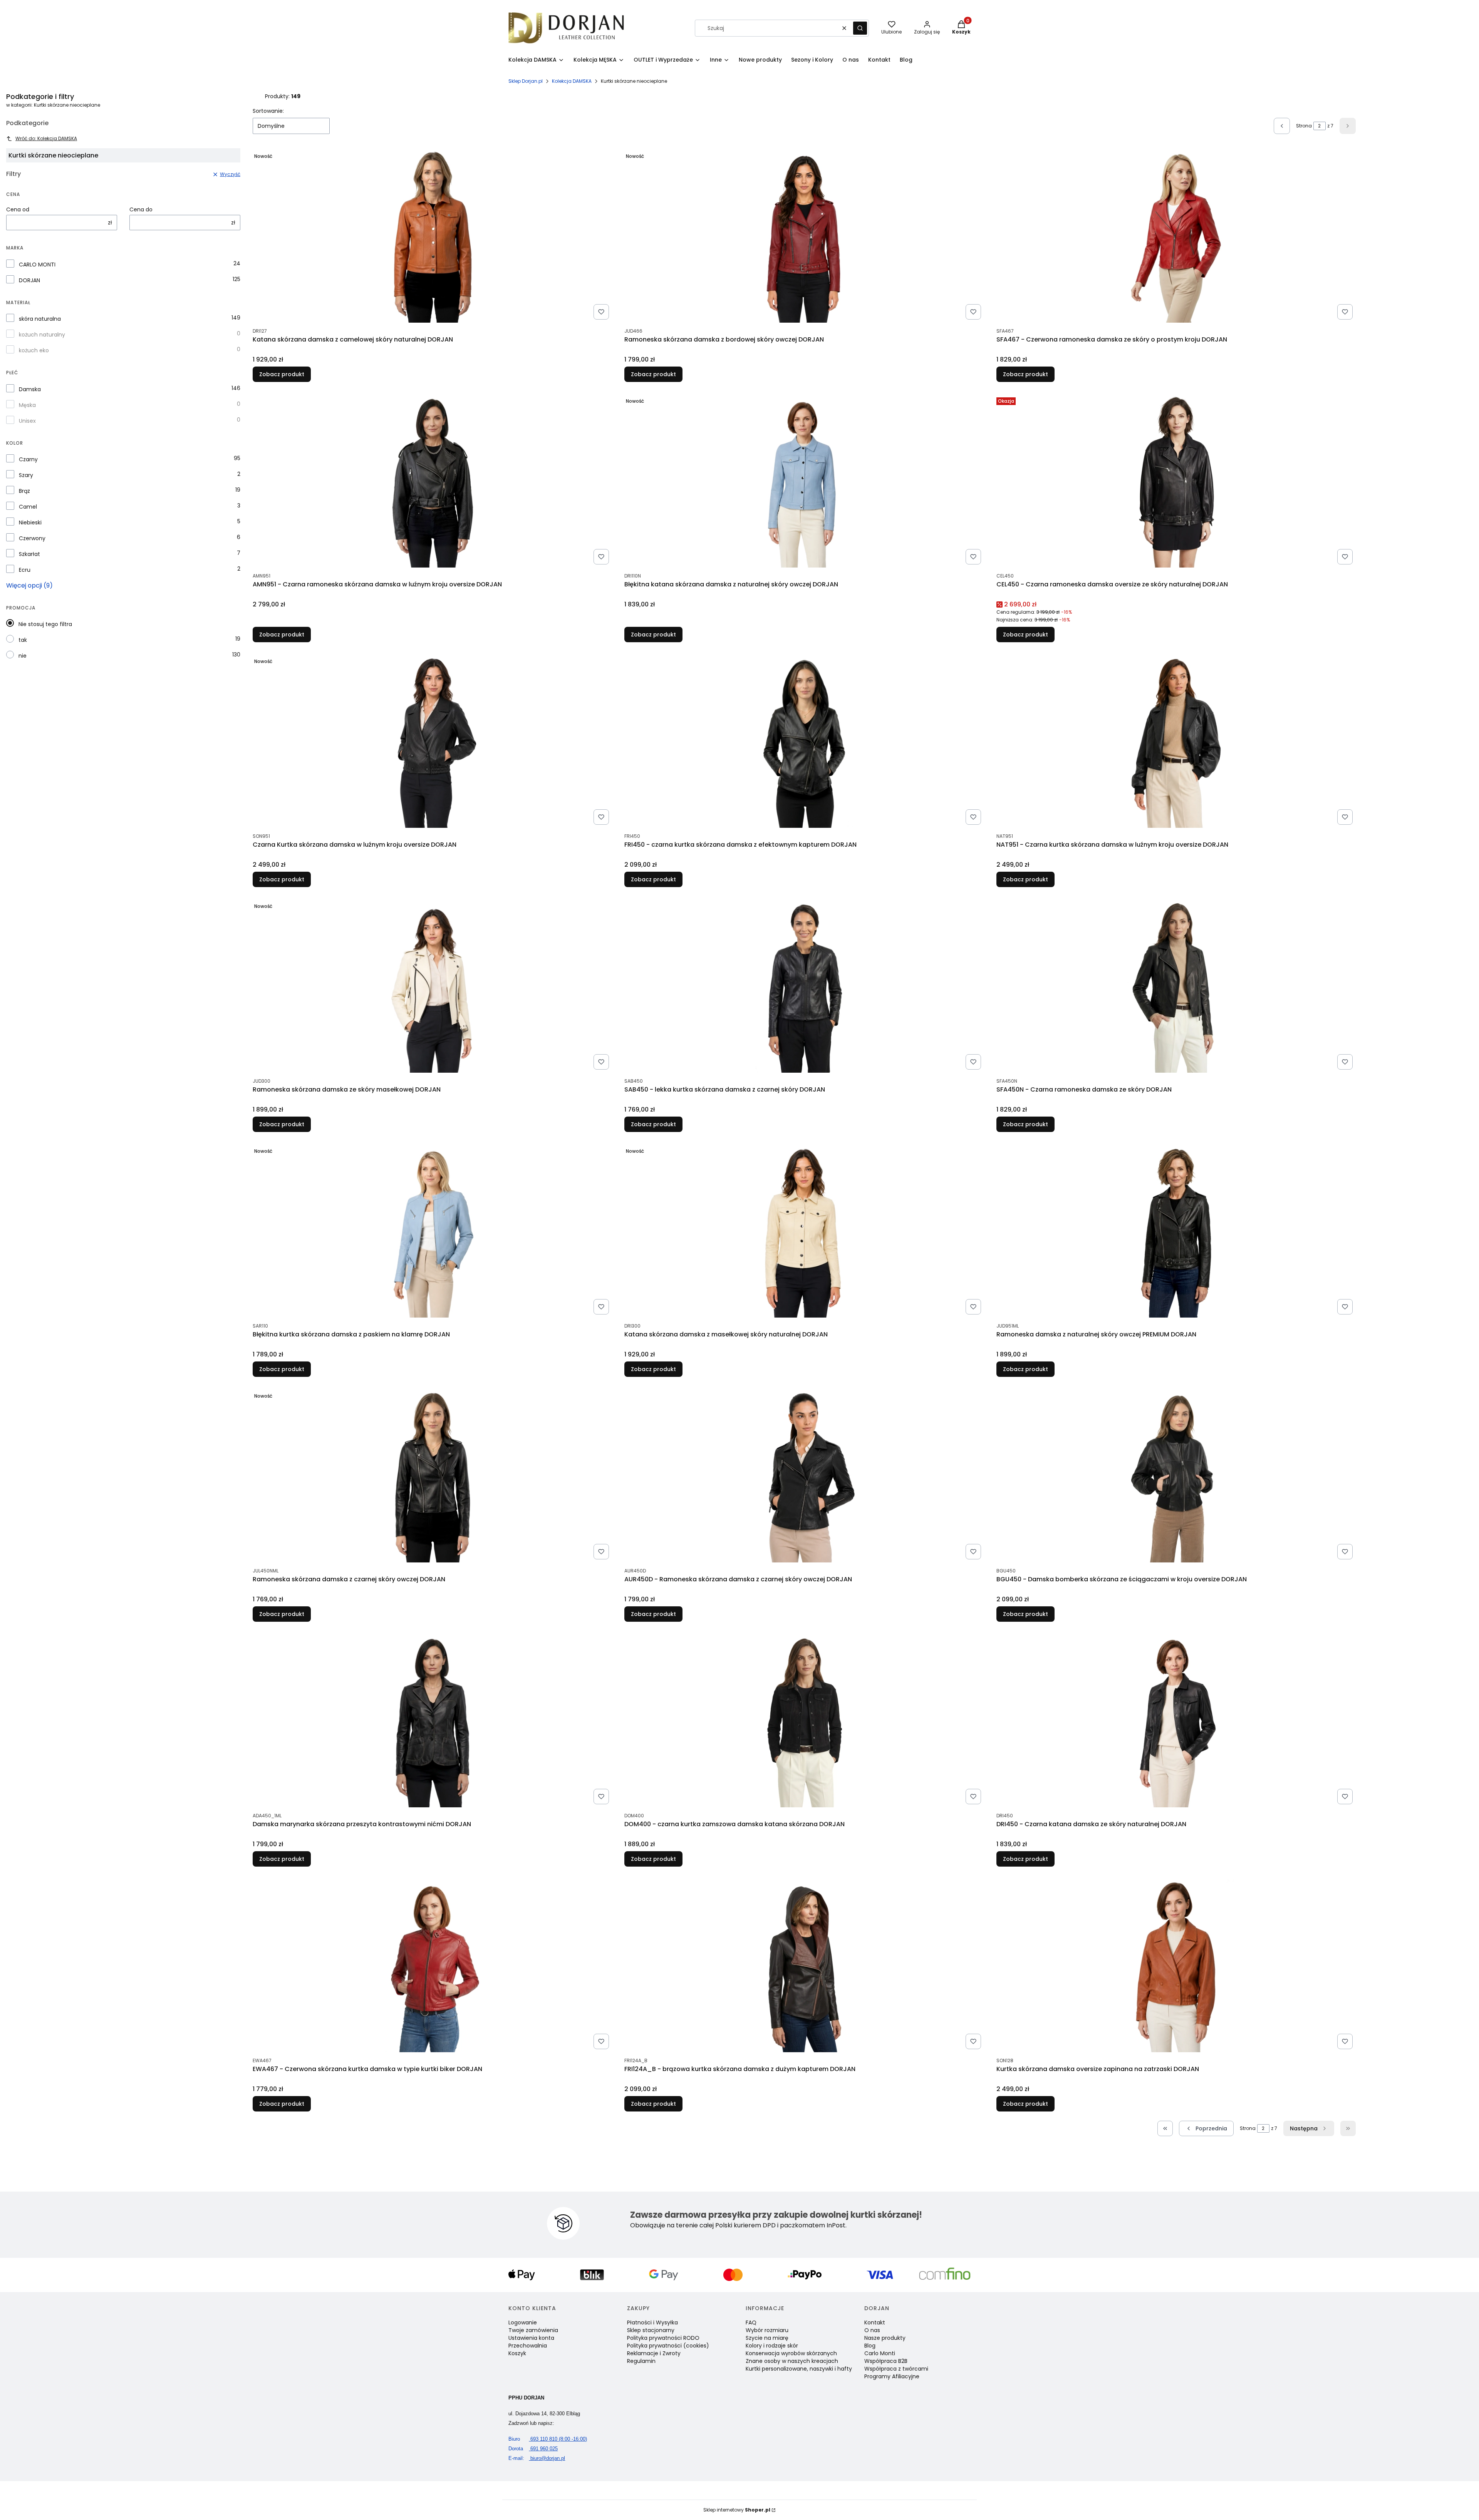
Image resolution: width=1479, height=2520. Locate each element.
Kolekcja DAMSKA (572, 81)
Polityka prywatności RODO (663, 2338)
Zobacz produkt (282, 374)
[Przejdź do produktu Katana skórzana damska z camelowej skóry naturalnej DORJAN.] (433, 236)
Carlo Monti (880, 2353)
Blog (870, 2346)
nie (23, 656)
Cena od (18, 209)
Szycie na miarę (767, 2338)
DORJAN (29, 280)
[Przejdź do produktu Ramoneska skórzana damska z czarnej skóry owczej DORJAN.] (433, 1476)
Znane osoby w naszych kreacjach (792, 2361)
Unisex (27, 421)
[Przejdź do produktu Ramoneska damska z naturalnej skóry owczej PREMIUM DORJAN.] (1176, 1231)
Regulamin (641, 2361)
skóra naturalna (40, 319)
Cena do (141, 209)
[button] (860, 28)
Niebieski (30, 522)
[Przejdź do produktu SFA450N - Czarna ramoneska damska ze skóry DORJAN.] (1176, 986)
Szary (26, 475)
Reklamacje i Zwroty (654, 2353)
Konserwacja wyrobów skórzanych (791, 2353)
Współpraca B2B (886, 2361)
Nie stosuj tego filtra (45, 624)
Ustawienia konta (531, 2338)
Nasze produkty (885, 2338)
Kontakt (875, 2322)
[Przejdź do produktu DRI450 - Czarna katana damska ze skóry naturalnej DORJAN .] (1176, 1721)
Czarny (28, 459)
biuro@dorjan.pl (537, 2458)
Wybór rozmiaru (767, 2330)
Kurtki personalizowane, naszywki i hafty (799, 2369)
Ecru (25, 570)
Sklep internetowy (737, 2510)
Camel (28, 507)
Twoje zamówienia (533, 2330)
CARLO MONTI (37, 265)
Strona (1304, 126)
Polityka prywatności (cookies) (668, 2346)
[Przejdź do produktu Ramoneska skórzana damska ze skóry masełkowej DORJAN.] (433, 986)
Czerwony (32, 538)
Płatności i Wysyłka (652, 2322)
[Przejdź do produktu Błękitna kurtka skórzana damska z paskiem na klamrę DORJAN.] (433, 1231)
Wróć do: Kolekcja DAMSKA (46, 138)
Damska (30, 389)
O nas (872, 2330)
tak (23, 640)
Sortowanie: (268, 111)
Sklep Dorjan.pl (526, 81)
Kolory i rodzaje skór (772, 2346)
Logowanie (523, 2322)
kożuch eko (34, 350)
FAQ (751, 2322)
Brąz (24, 491)
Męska (27, 405)
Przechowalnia (528, 2346)
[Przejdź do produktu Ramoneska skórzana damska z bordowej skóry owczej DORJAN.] (804, 236)
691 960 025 (533, 2449)
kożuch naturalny (42, 335)
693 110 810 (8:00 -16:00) (548, 2439)
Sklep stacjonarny (651, 2330)
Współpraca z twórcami (896, 2369)
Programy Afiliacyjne (892, 2376)
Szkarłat (29, 554)
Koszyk (517, 2353)
